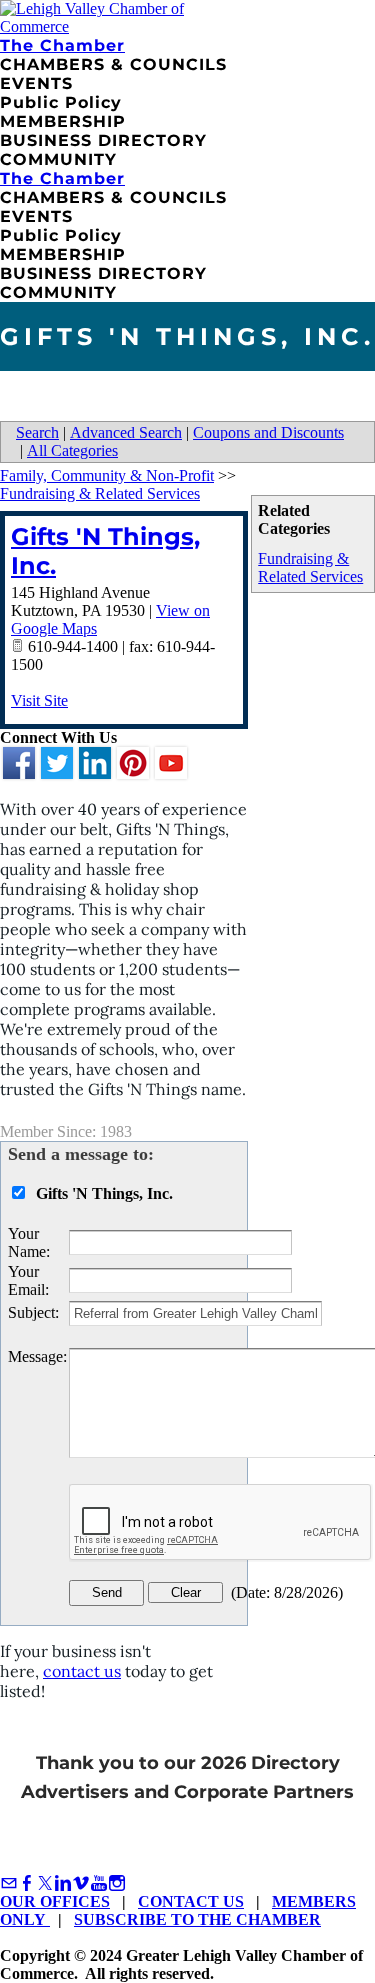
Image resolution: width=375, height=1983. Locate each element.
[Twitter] (45, 1883)
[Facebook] (27, 1883)
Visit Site (39, 700)
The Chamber (62, 45)
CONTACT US (191, 1901)
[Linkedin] (63, 1883)
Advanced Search (126, 432)
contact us (82, 1671)
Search (37, 432)
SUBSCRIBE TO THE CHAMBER (197, 1919)
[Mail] (9, 1883)
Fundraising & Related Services (310, 567)
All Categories (72, 450)
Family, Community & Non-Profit (107, 475)
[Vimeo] (81, 1883)
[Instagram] (117, 1883)
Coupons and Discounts (268, 432)
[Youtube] (99, 1883)
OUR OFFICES (55, 1901)
